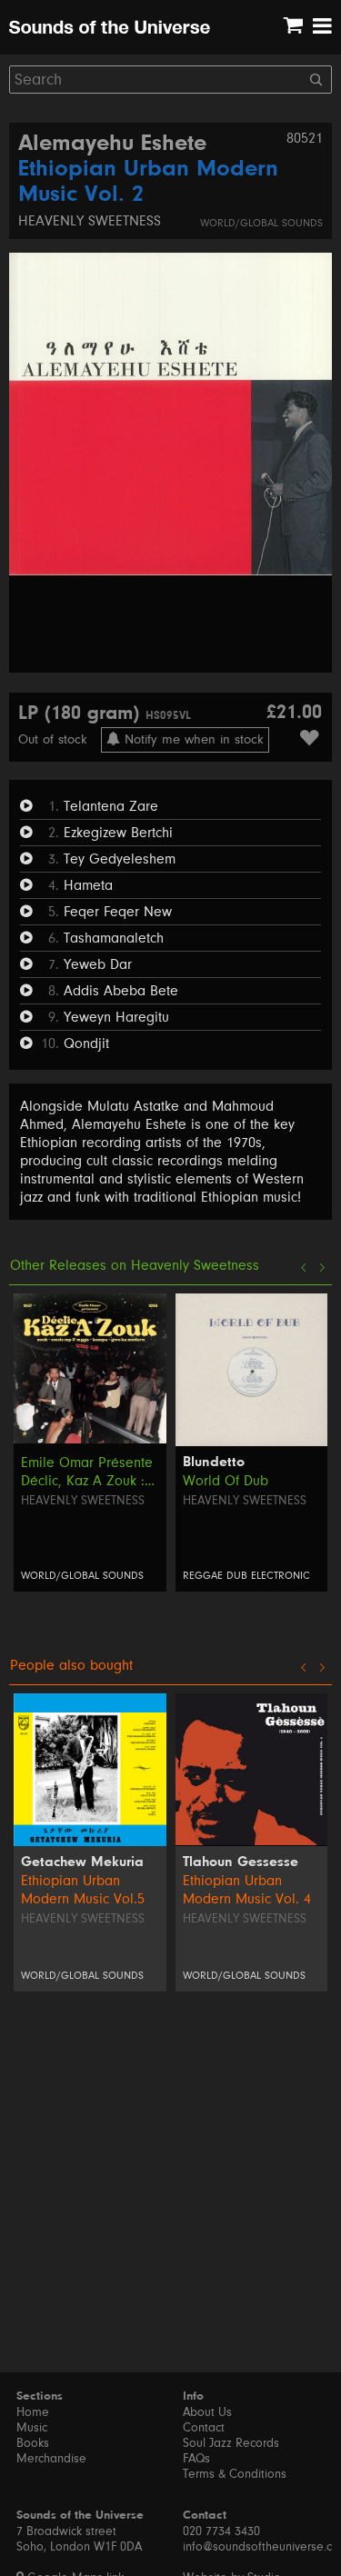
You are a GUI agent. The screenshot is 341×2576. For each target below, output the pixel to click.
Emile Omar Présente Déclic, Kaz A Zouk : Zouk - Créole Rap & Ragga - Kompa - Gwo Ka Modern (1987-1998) (90, 1472)
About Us (207, 2412)
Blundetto (214, 1463)
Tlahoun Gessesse (241, 1862)
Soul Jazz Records (231, 2443)
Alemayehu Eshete (112, 145)
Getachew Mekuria (82, 1862)
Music (32, 2428)
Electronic (281, 1576)
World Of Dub (226, 1481)
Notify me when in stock (192, 739)
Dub (237, 1576)
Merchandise (51, 2459)
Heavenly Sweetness (90, 221)
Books (33, 2443)
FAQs (196, 2459)
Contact (204, 2428)
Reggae (203, 1576)
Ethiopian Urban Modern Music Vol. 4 (247, 1890)
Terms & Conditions (235, 2474)
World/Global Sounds (261, 223)
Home (33, 2412)
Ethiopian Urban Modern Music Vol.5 (83, 1890)
